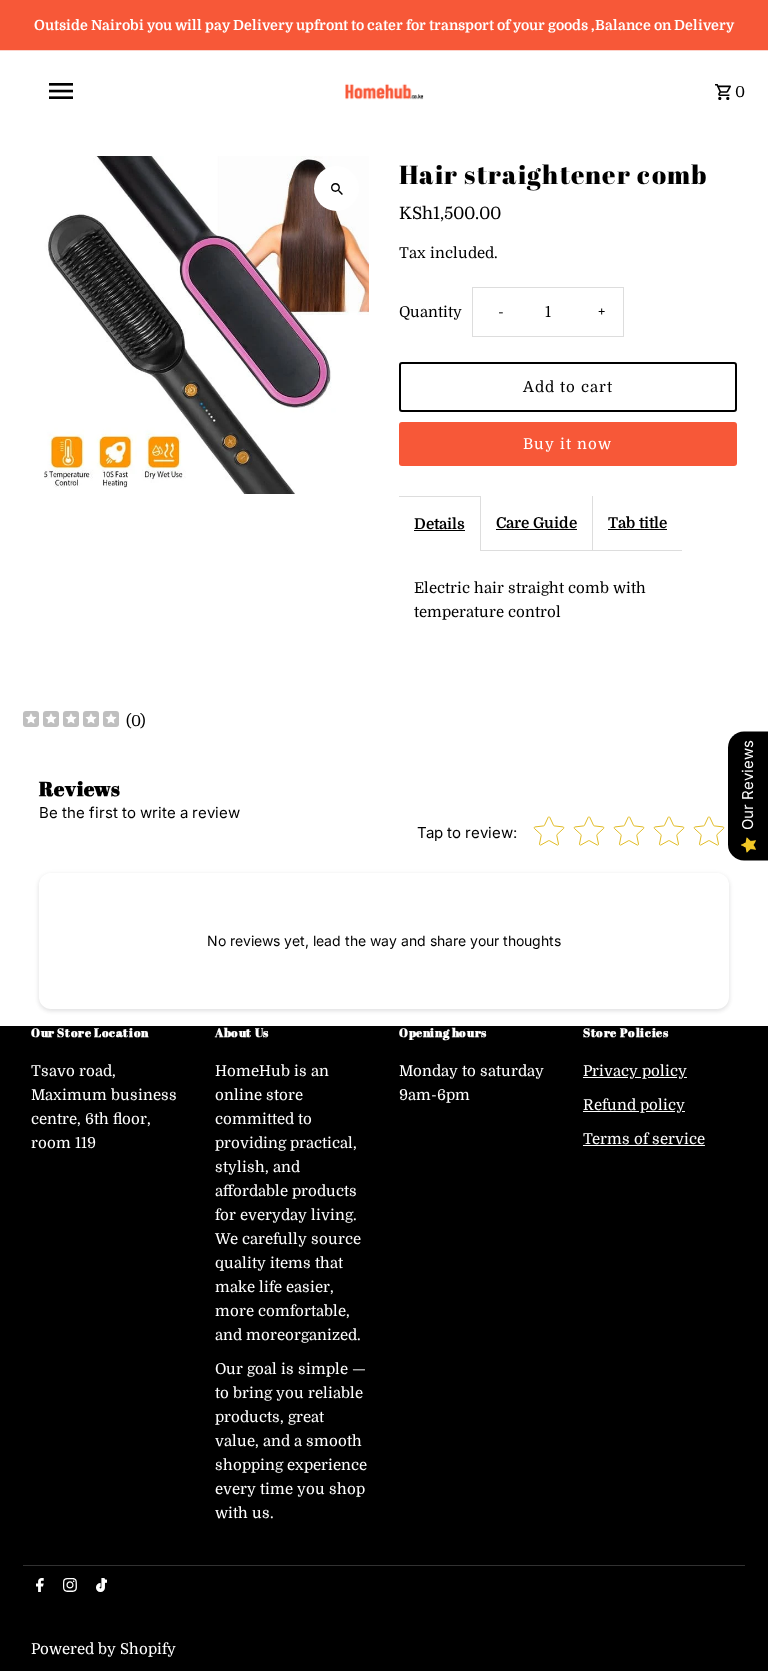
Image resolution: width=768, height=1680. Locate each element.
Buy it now (567, 444)
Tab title (637, 523)
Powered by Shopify (103, 1649)
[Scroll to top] (725, 1627)
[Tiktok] (99, 1587)
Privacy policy (635, 1071)
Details (439, 524)
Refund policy (634, 1105)
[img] (71, 721)
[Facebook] (37, 1587)
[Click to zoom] (336, 188)
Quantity (430, 312)
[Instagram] (67, 1587)
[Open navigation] (176, 91)
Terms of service (644, 1139)
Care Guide (536, 523)
